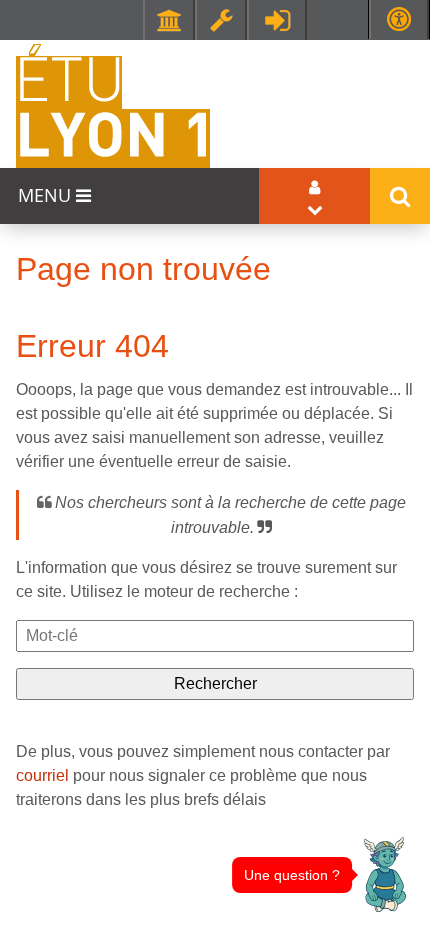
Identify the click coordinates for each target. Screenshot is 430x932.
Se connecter (277, 20)
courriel (42, 775)
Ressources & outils (221, 20)
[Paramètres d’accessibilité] (399, 19)
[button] (385, 874)
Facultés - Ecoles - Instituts (169, 20)
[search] (215, 636)
